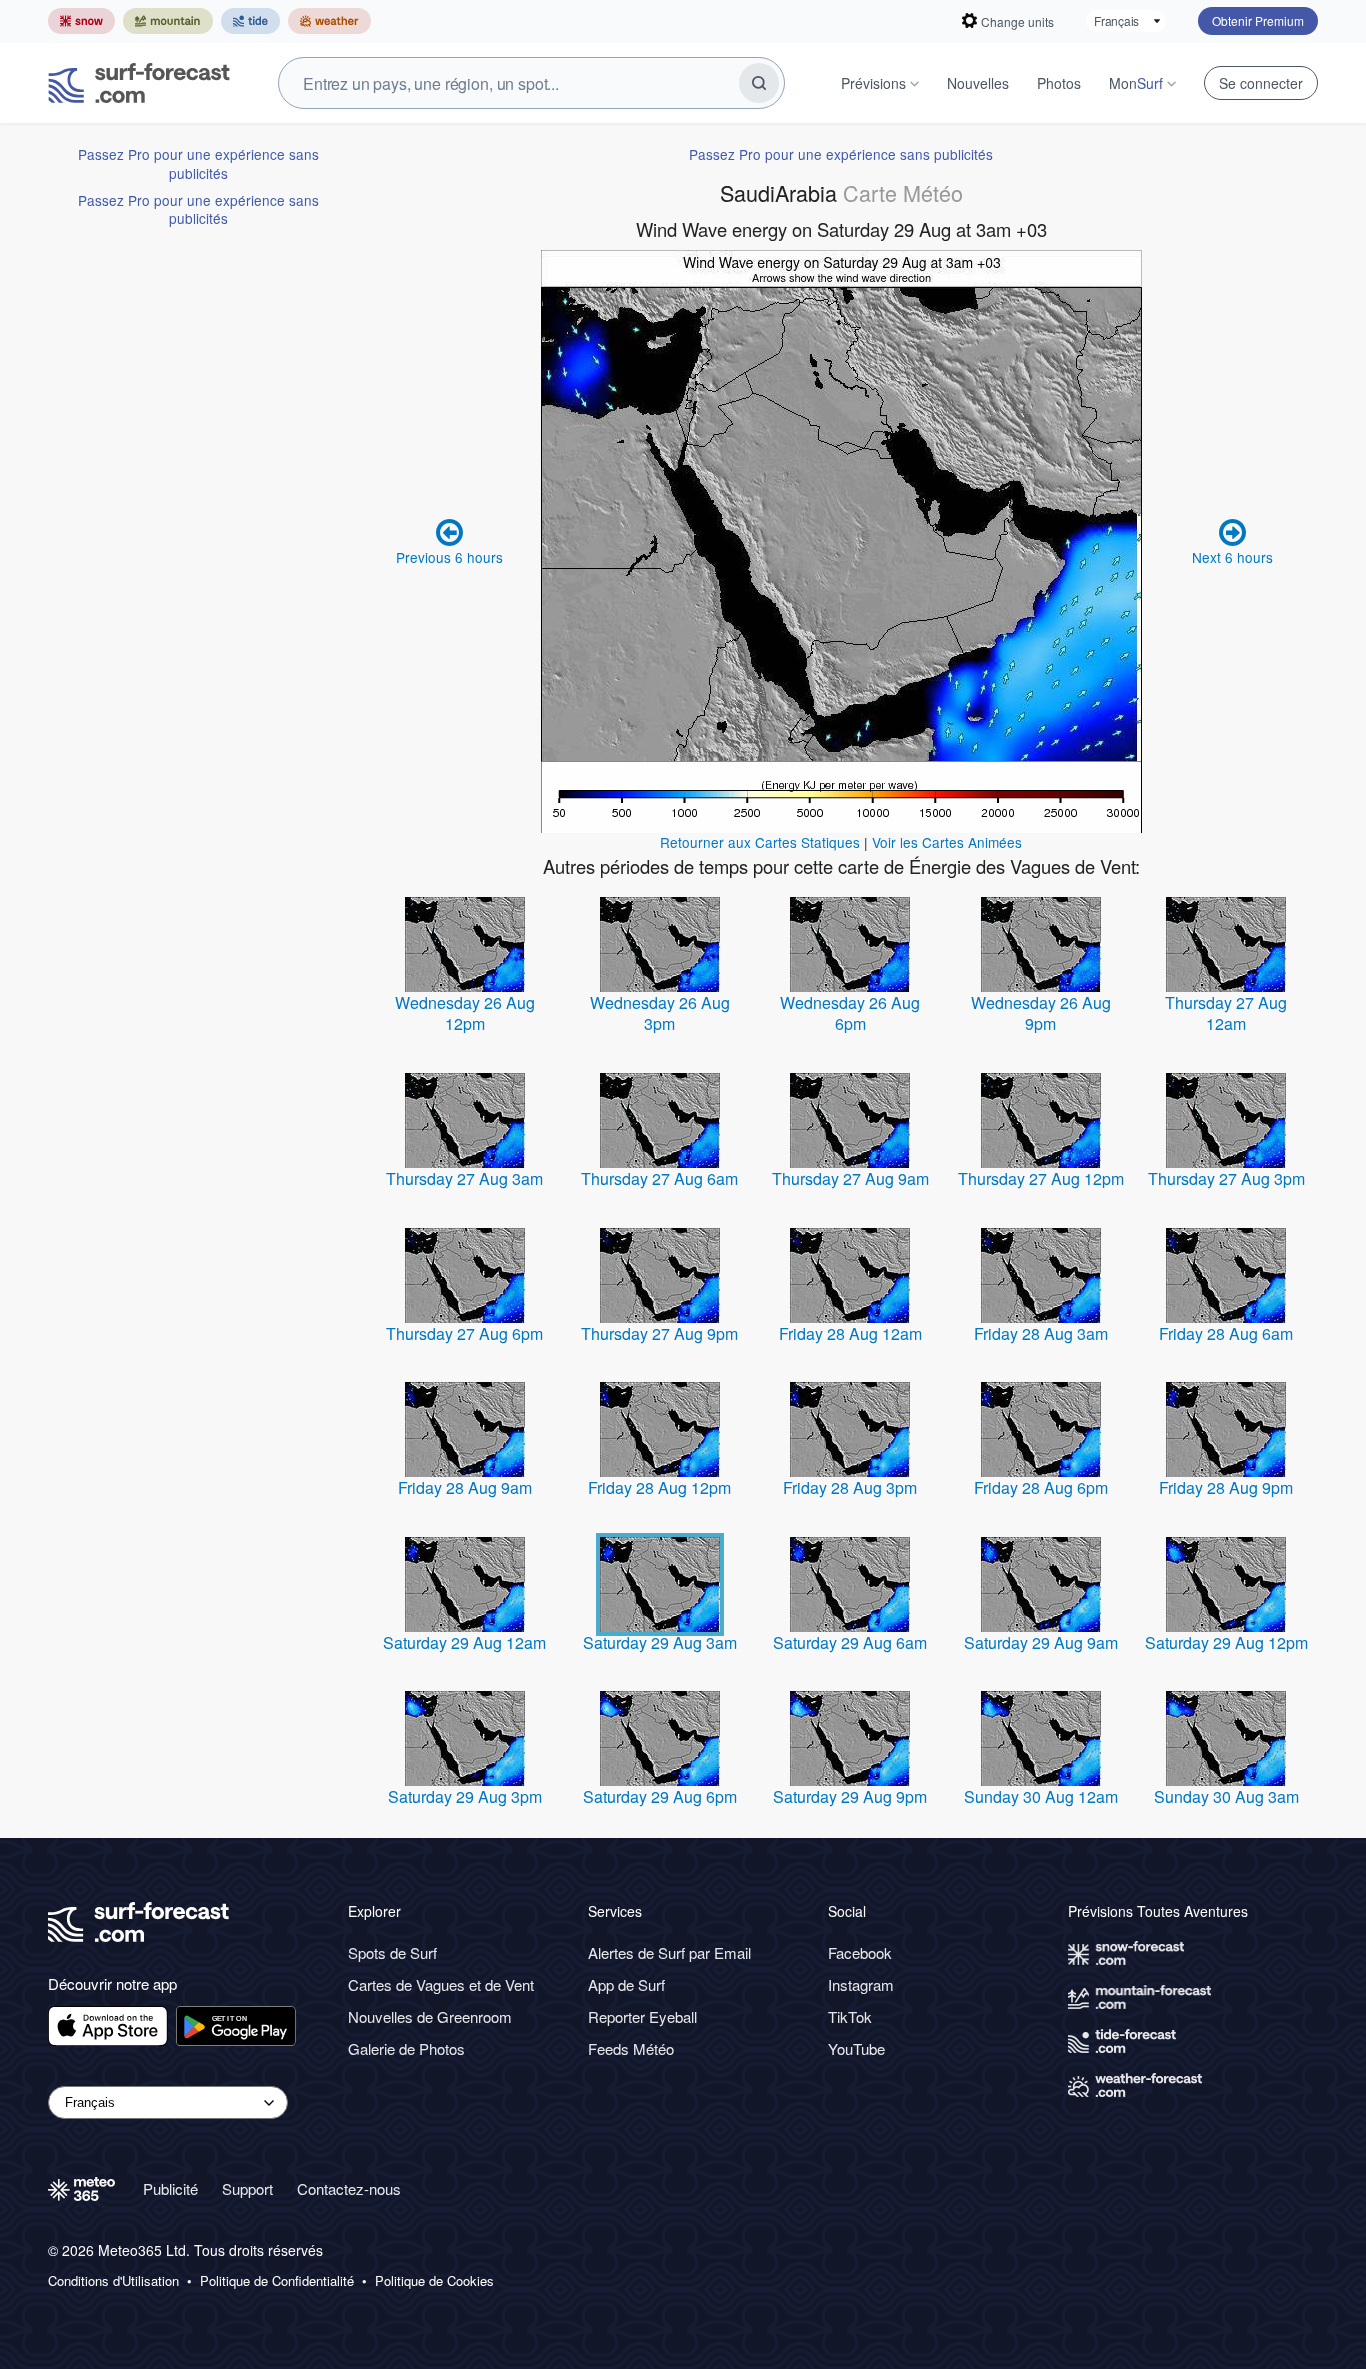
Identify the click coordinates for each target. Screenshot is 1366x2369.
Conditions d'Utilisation (113, 2281)
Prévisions (873, 83)
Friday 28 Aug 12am (850, 1333)
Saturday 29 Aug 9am (1041, 1642)
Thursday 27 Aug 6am (659, 1178)
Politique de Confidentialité (277, 2281)
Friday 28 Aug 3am (1041, 1333)
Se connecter (1261, 83)
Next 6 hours (1232, 557)
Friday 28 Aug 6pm (1041, 1487)
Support (247, 2188)
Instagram (861, 1984)
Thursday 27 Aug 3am (464, 1178)
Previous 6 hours (449, 557)
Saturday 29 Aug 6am (850, 1642)
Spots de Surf (392, 1952)
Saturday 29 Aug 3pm (465, 1796)
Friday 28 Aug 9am (465, 1487)
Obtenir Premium (1258, 20)
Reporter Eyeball (642, 2016)
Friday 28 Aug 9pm (1226, 1487)
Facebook (860, 1952)
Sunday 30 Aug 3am (1226, 1796)
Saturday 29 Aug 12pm (1226, 1642)
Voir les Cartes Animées (947, 842)
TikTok (850, 2016)
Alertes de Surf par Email (669, 1952)
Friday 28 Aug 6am (1226, 1333)
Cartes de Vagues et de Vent (441, 1984)
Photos (1059, 83)
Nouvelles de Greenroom (430, 2016)
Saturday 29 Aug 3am (660, 1642)
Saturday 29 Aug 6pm (660, 1796)
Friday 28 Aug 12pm (659, 1487)
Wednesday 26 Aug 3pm (660, 1013)
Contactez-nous (349, 2188)
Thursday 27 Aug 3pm (1226, 1178)
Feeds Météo (631, 2048)
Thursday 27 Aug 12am (1226, 1013)
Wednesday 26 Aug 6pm (850, 1013)
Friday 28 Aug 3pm (850, 1487)
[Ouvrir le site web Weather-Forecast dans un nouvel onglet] (329, 21)
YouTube (856, 2048)
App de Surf (626, 1984)
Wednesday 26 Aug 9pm (1041, 1013)
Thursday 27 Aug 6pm (464, 1333)
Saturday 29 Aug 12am (464, 1642)
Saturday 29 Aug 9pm (850, 1796)
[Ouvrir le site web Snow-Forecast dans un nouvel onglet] (81, 21)
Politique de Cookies (434, 2281)
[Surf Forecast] (139, 83)
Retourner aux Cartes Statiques (760, 842)
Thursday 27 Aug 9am (850, 1178)
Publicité (170, 2188)
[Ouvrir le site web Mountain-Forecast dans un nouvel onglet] (168, 21)
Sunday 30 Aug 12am (1041, 1796)
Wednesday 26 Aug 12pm (465, 1013)
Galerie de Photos (406, 2048)
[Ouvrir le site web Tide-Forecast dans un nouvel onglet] (250, 21)
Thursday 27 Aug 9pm (659, 1333)
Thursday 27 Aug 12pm (1041, 1178)
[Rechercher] (759, 83)
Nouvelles (978, 83)
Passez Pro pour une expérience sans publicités (198, 163)
